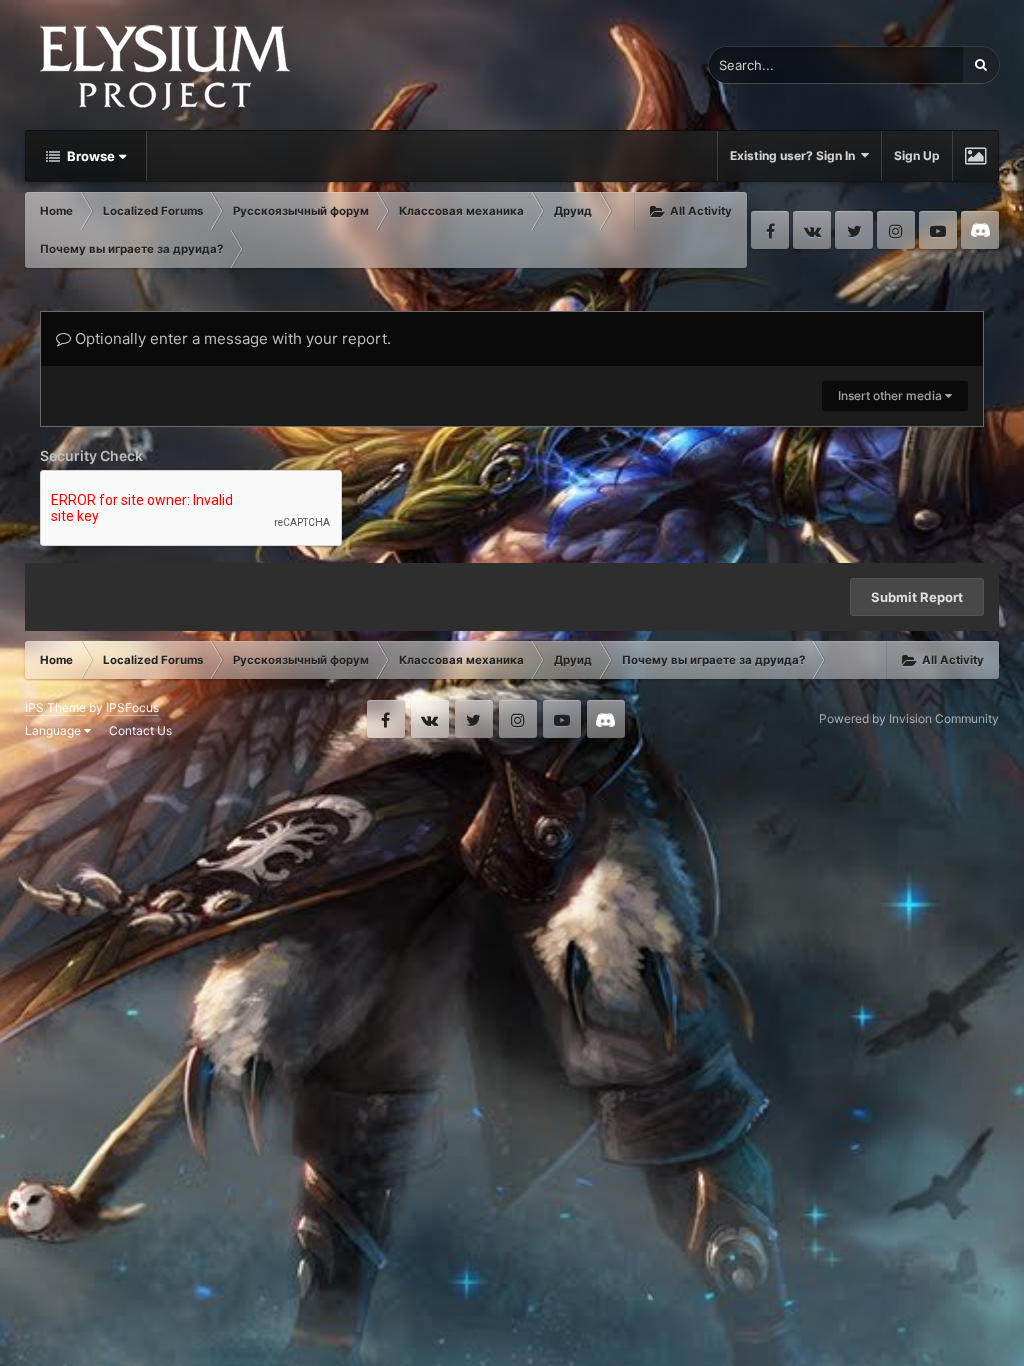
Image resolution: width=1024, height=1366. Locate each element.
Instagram (896, 230)
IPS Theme (55, 707)
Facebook (770, 230)
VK (812, 230)
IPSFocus (132, 707)
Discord (980, 230)
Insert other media (891, 395)
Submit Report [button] (917, 597)
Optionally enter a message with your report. (231, 338)
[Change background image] (975, 156)
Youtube (938, 230)
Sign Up (917, 155)
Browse (89, 156)
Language (54, 730)
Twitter (854, 230)
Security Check (91, 455)
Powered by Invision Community (909, 718)
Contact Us (140, 730)
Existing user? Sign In (795, 155)
